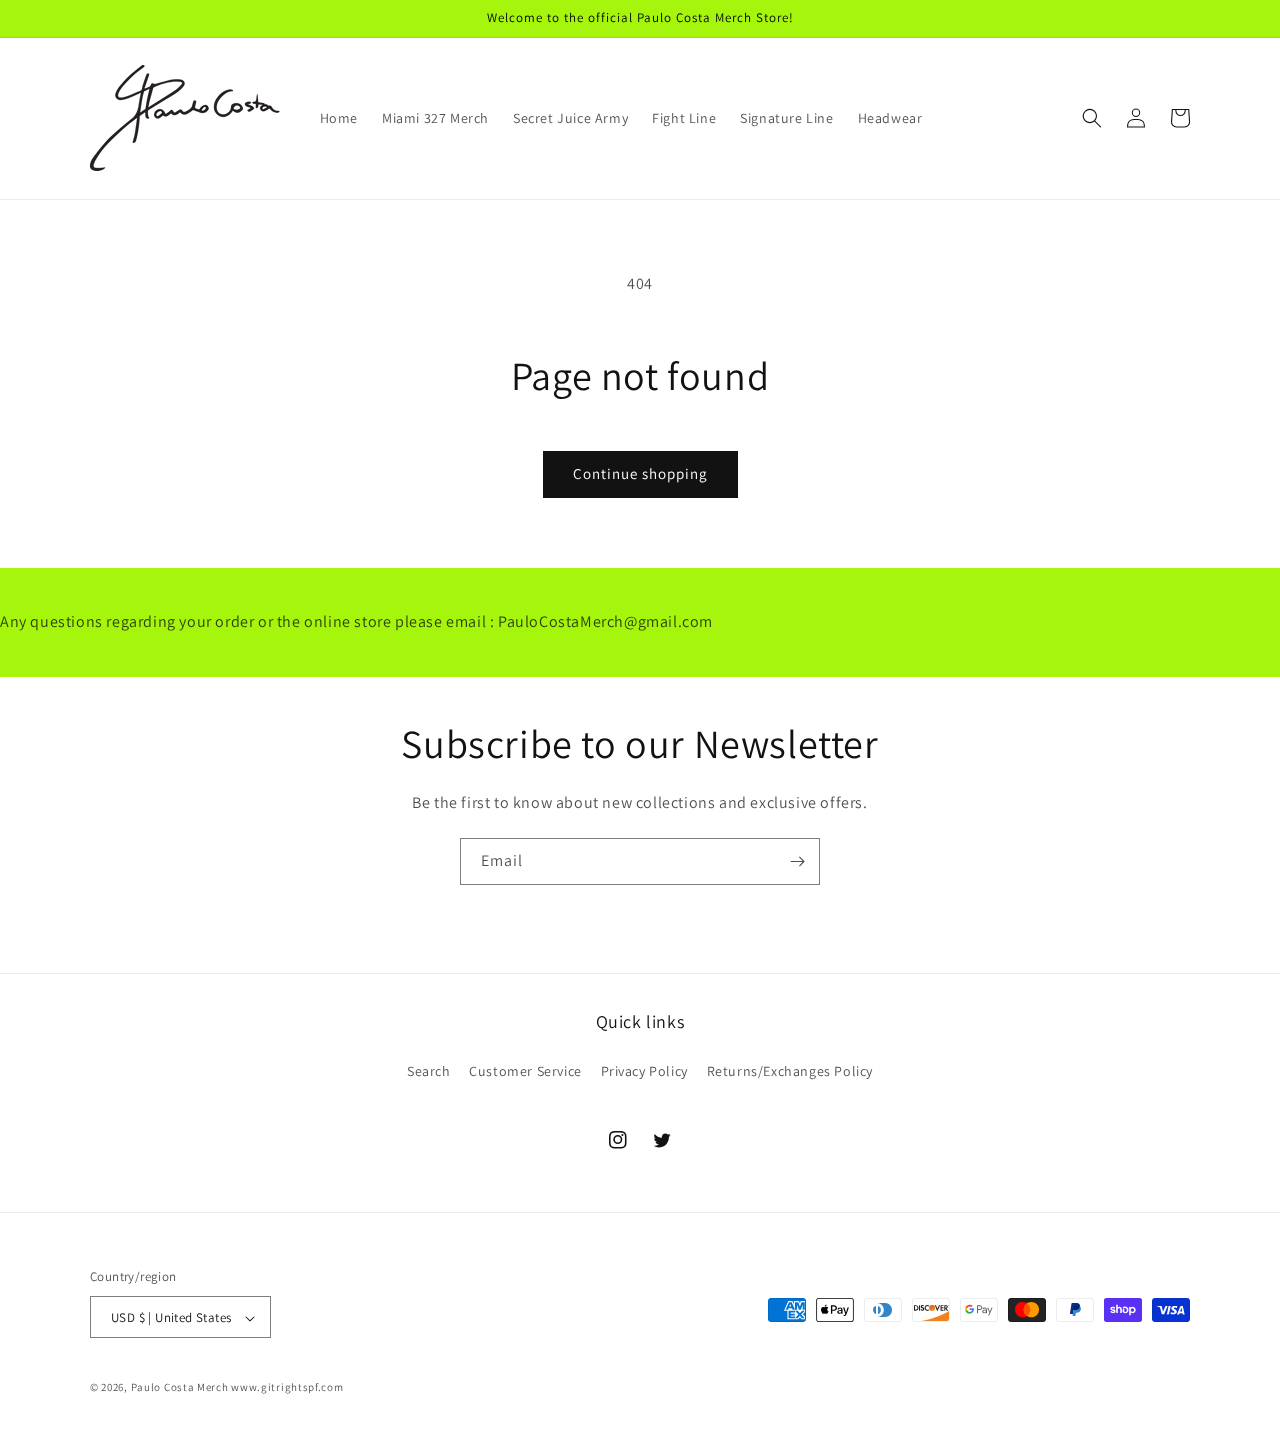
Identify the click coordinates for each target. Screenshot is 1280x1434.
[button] (1092, 118)
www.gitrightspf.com (287, 1388)
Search (429, 1070)
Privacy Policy (644, 1070)
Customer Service (525, 1070)
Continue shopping (640, 473)
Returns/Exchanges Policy (790, 1070)
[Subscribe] (797, 861)
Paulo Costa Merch (180, 1388)
